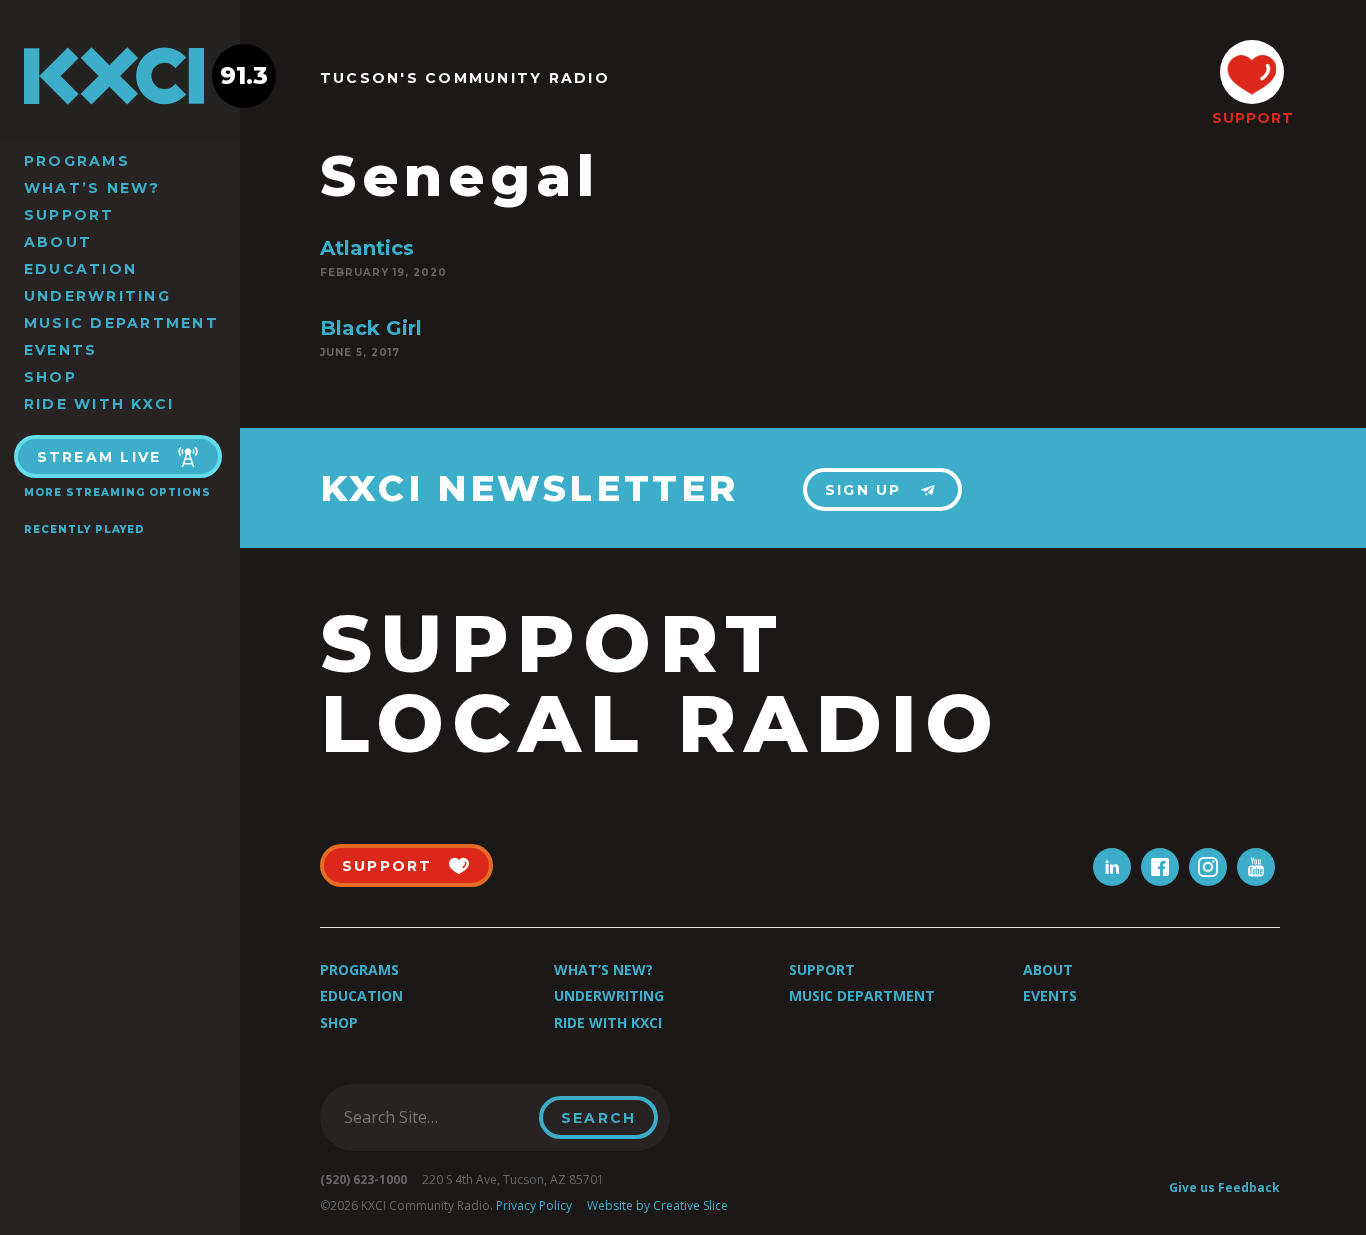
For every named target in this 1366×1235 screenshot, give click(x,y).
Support (69, 215)
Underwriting (97, 296)
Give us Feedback (1224, 1187)
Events (60, 350)
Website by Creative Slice (657, 1205)
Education (80, 269)
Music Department (121, 323)
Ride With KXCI (99, 404)
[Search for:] (435, 1117)
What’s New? (92, 188)
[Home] (120, 76)
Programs (77, 161)
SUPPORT (1252, 118)
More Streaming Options (117, 492)
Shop (50, 377)
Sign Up (863, 490)
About (58, 242)
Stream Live (99, 457)
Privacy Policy (534, 1205)
